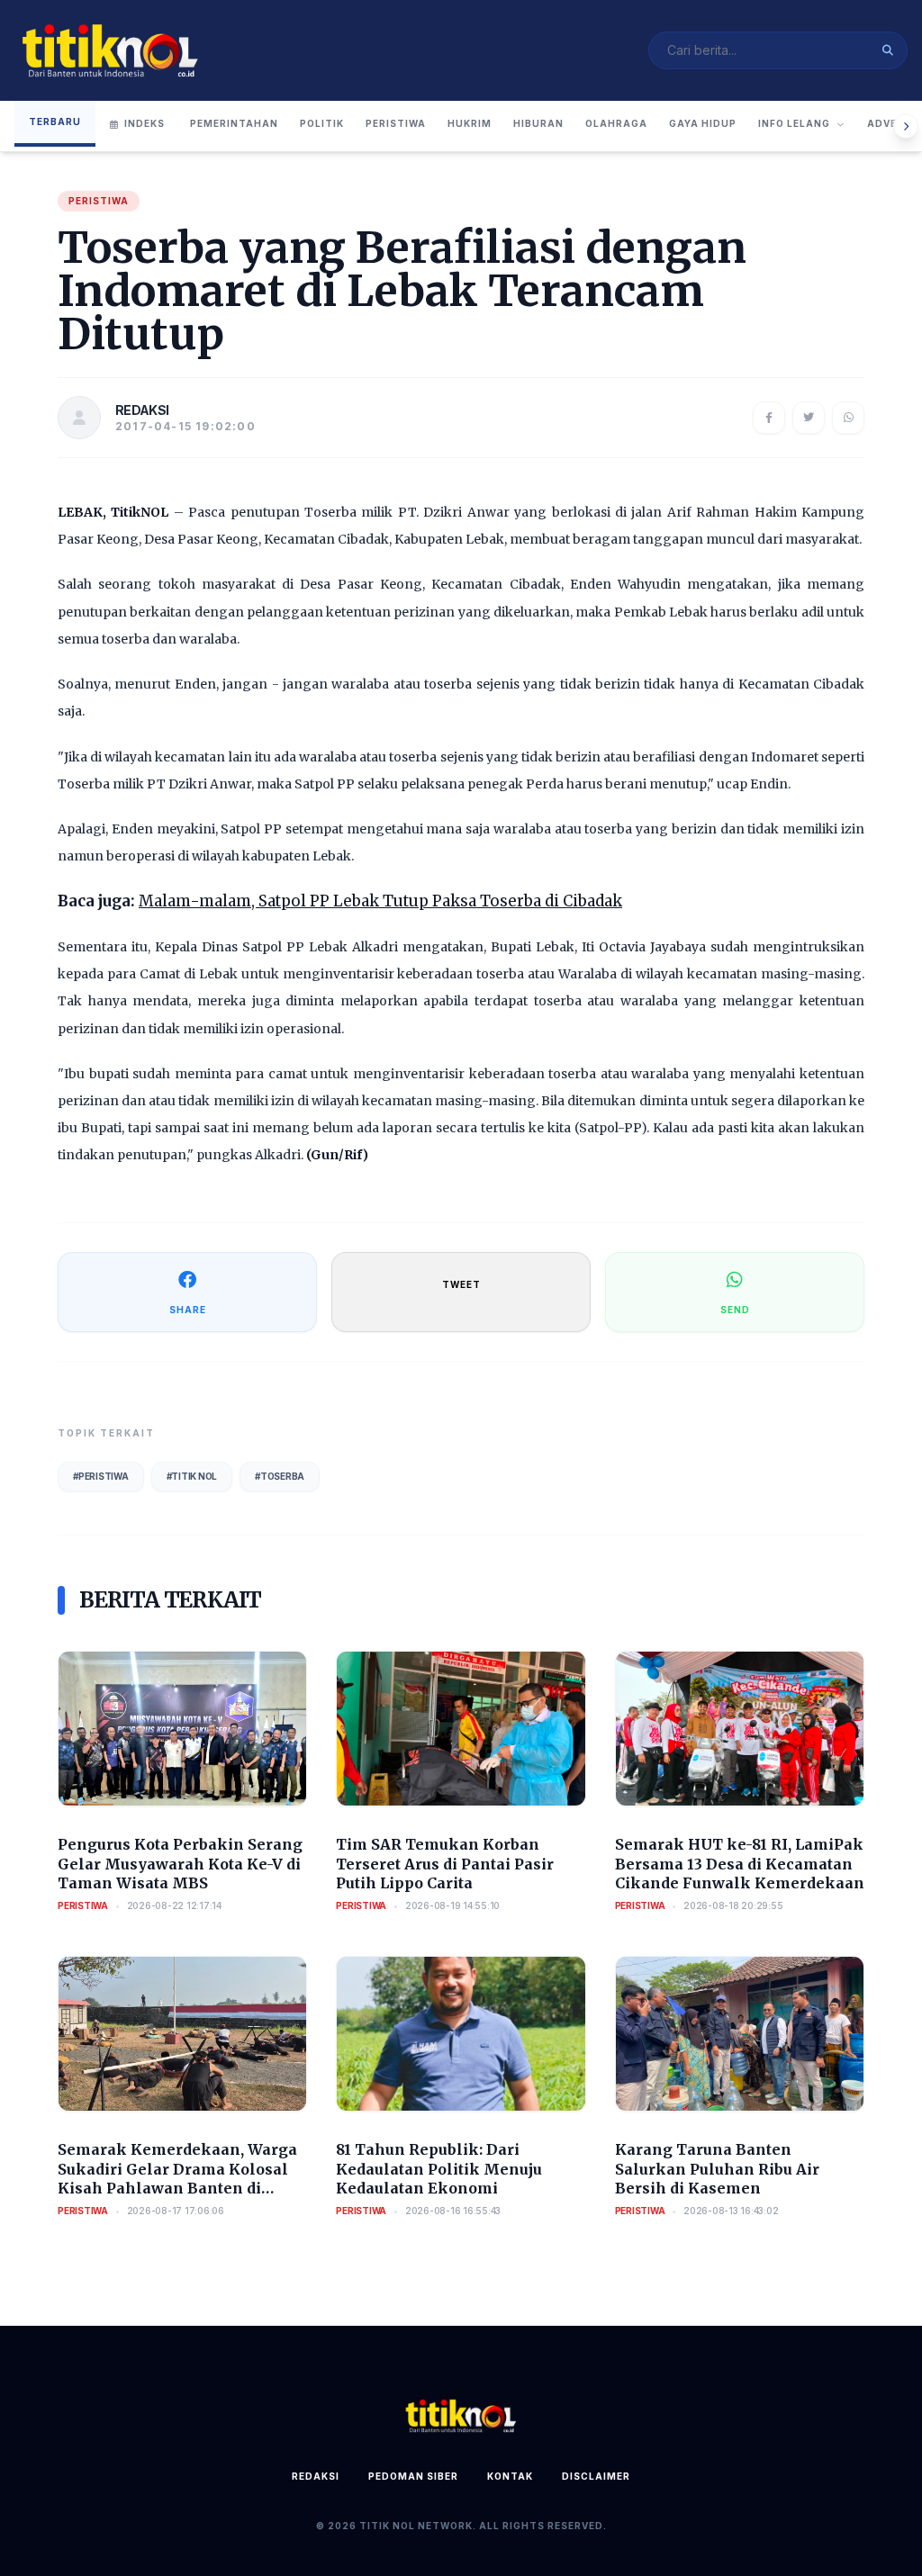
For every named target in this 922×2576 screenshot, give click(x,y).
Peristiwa (396, 123)
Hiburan (538, 123)
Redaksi (316, 2476)
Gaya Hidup (703, 123)
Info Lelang (794, 123)
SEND (735, 1310)
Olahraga (616, 123)
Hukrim (470, 123)
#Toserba (280, 1476)
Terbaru (55, 122)
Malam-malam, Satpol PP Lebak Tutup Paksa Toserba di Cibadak (380, 901)
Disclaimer (596, 2476)
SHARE (188, 1310)
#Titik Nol (192, 1476)
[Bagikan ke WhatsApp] (848, 418)
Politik (322, 123)
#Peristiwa (101, 1476)
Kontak (510, 2476)
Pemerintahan (234, 123)
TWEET (461, 1284)
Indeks (145, 123)
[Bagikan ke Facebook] (769, 418)
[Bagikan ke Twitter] (809, 418)
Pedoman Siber (413, 2476)
